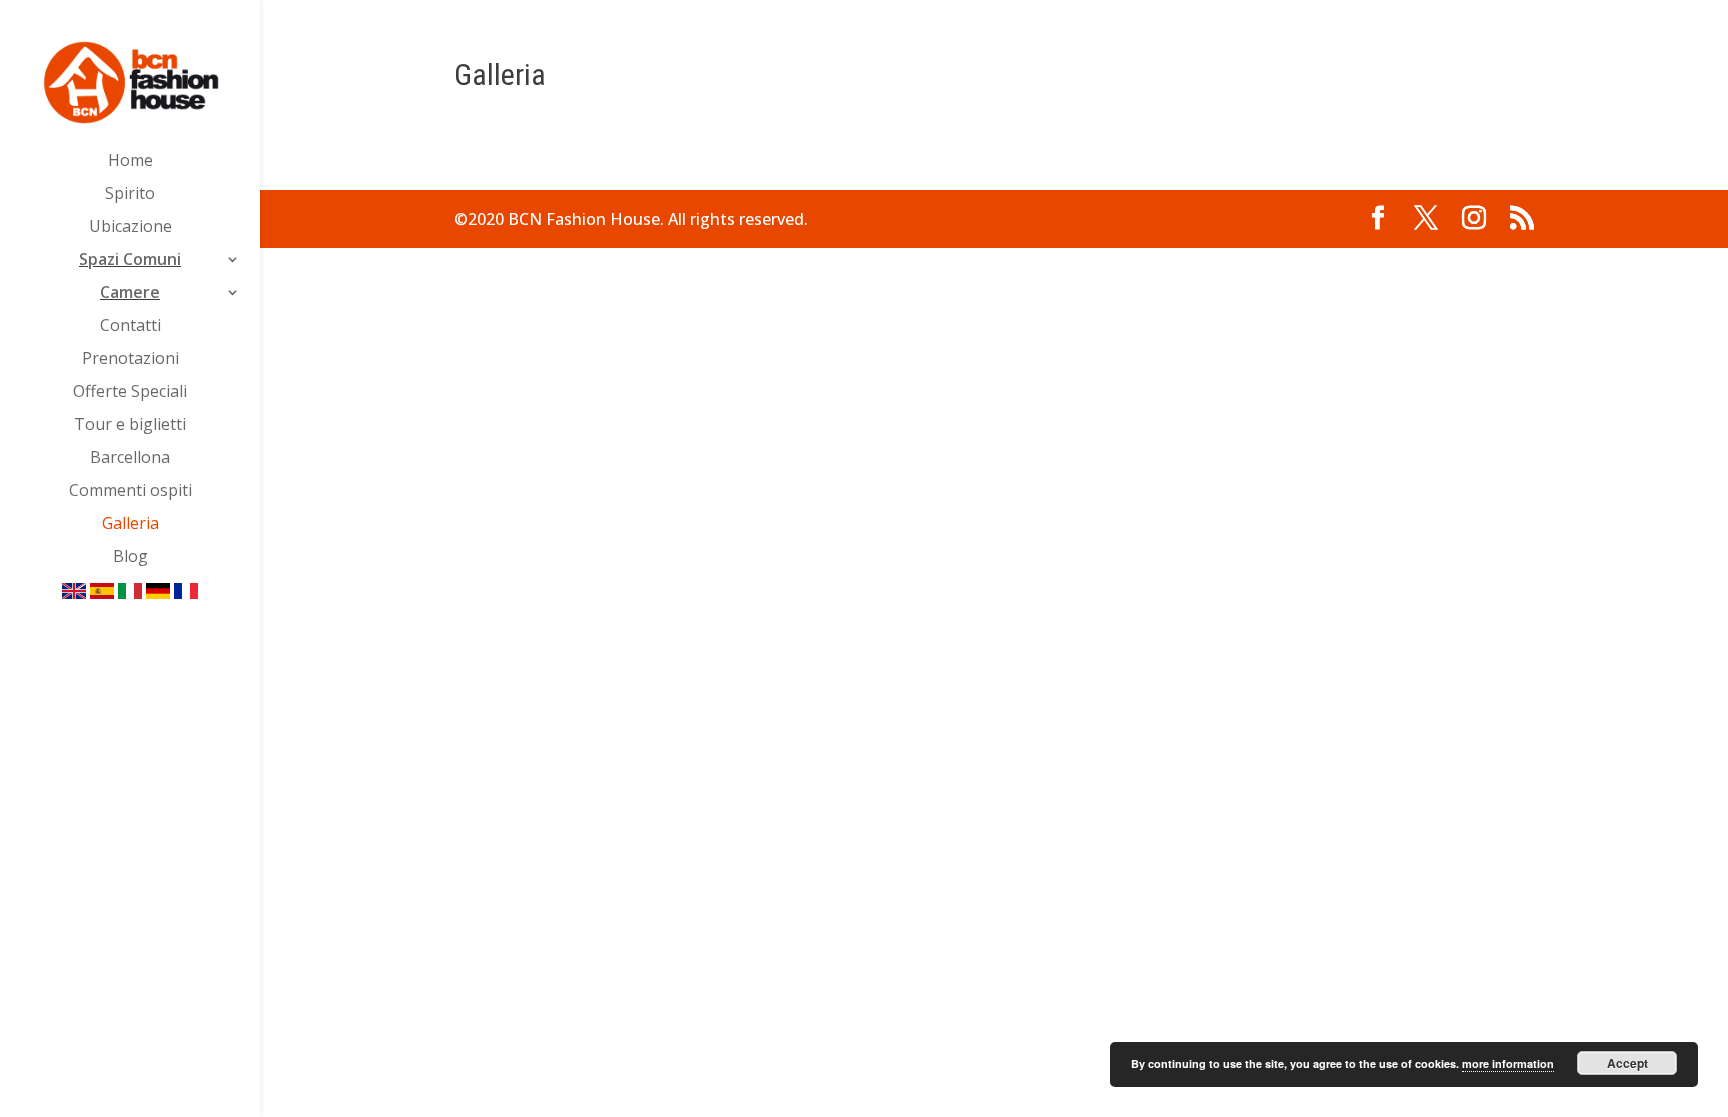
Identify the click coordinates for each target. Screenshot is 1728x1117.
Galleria (130, 525)
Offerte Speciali (130, 393)
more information (1508, 1063)
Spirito (130, 195)
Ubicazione (130, 228)
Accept (1627, 1063)
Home (130, 162)
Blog (130, 558)
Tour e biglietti (130, 426)
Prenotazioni (130, 360)
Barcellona (130, 459)
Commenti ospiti (130, 492)
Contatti (130, 327)
